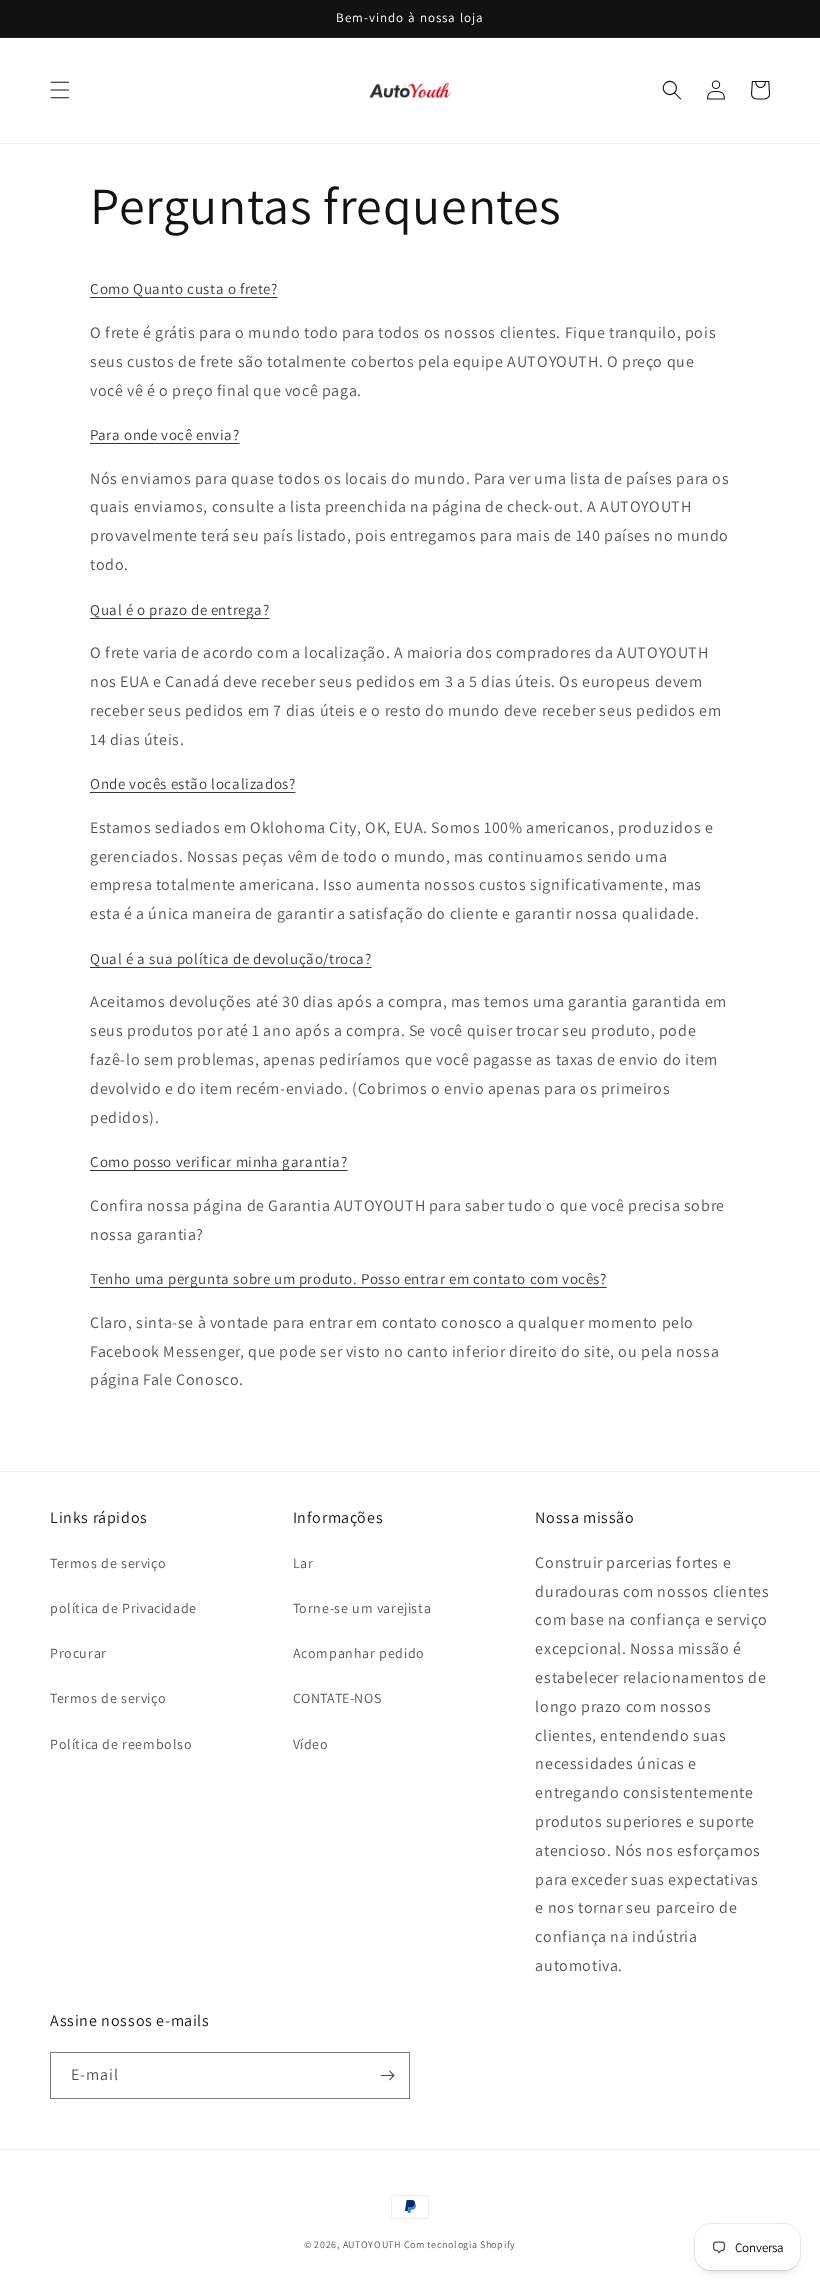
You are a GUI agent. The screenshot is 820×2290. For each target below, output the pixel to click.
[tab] (410, 289)
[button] (60, 90)
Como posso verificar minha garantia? (219, 1161)
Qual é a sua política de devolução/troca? (231, 958)
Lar (303, 1563)
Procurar (78, 1653)
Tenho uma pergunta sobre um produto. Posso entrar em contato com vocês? (348, 1278)
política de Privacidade (123, 1608)
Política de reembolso (121, 1744)
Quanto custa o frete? (205, 288)
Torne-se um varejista (362, 1608)
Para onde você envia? (165, 434)
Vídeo (311, 1744)
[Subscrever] (387, 2075)
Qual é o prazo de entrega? (180, 609)
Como (109, 288)
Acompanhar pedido (359, 1653)
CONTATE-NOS (337, 1698)
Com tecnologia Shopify (460, 2244)
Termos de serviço (108, 1563)
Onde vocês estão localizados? (192, 783)
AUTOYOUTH (373, 2244)
